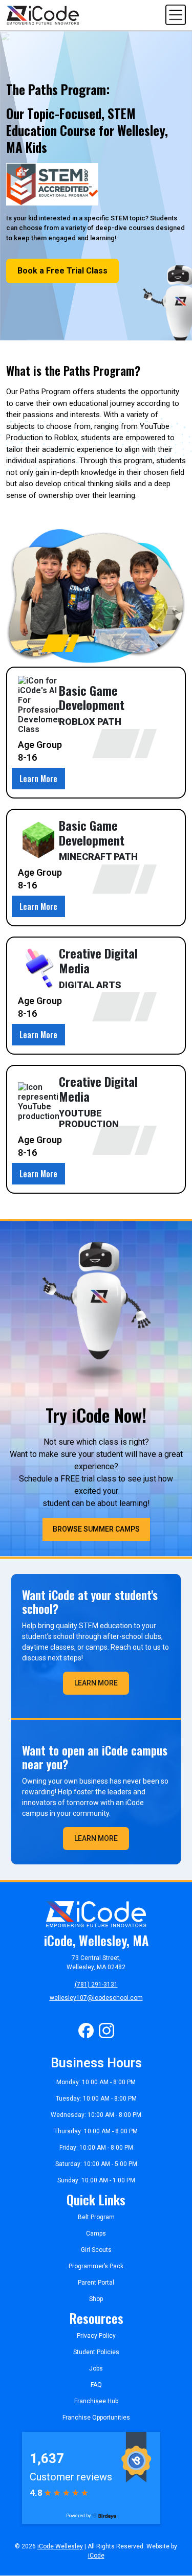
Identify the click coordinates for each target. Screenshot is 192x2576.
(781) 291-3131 (96, 1985)
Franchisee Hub (96, 2401)
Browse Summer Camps (96, 1529)
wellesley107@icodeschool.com (96, 1998)
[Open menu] (176, 15)
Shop (96, 2299)
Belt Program (96, 2217)
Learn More (38, 779)
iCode (96, 2556)
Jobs (96, 2368)
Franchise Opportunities (96, 2418)
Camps (96, 2233)
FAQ (96, 2385)
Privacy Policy (96, 2336)
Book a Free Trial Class (62, 271)
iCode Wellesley (60, 2546)
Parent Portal (96, 2283)
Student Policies (96, 2352)
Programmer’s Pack (96, 2266)
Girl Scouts (96, 2250)
